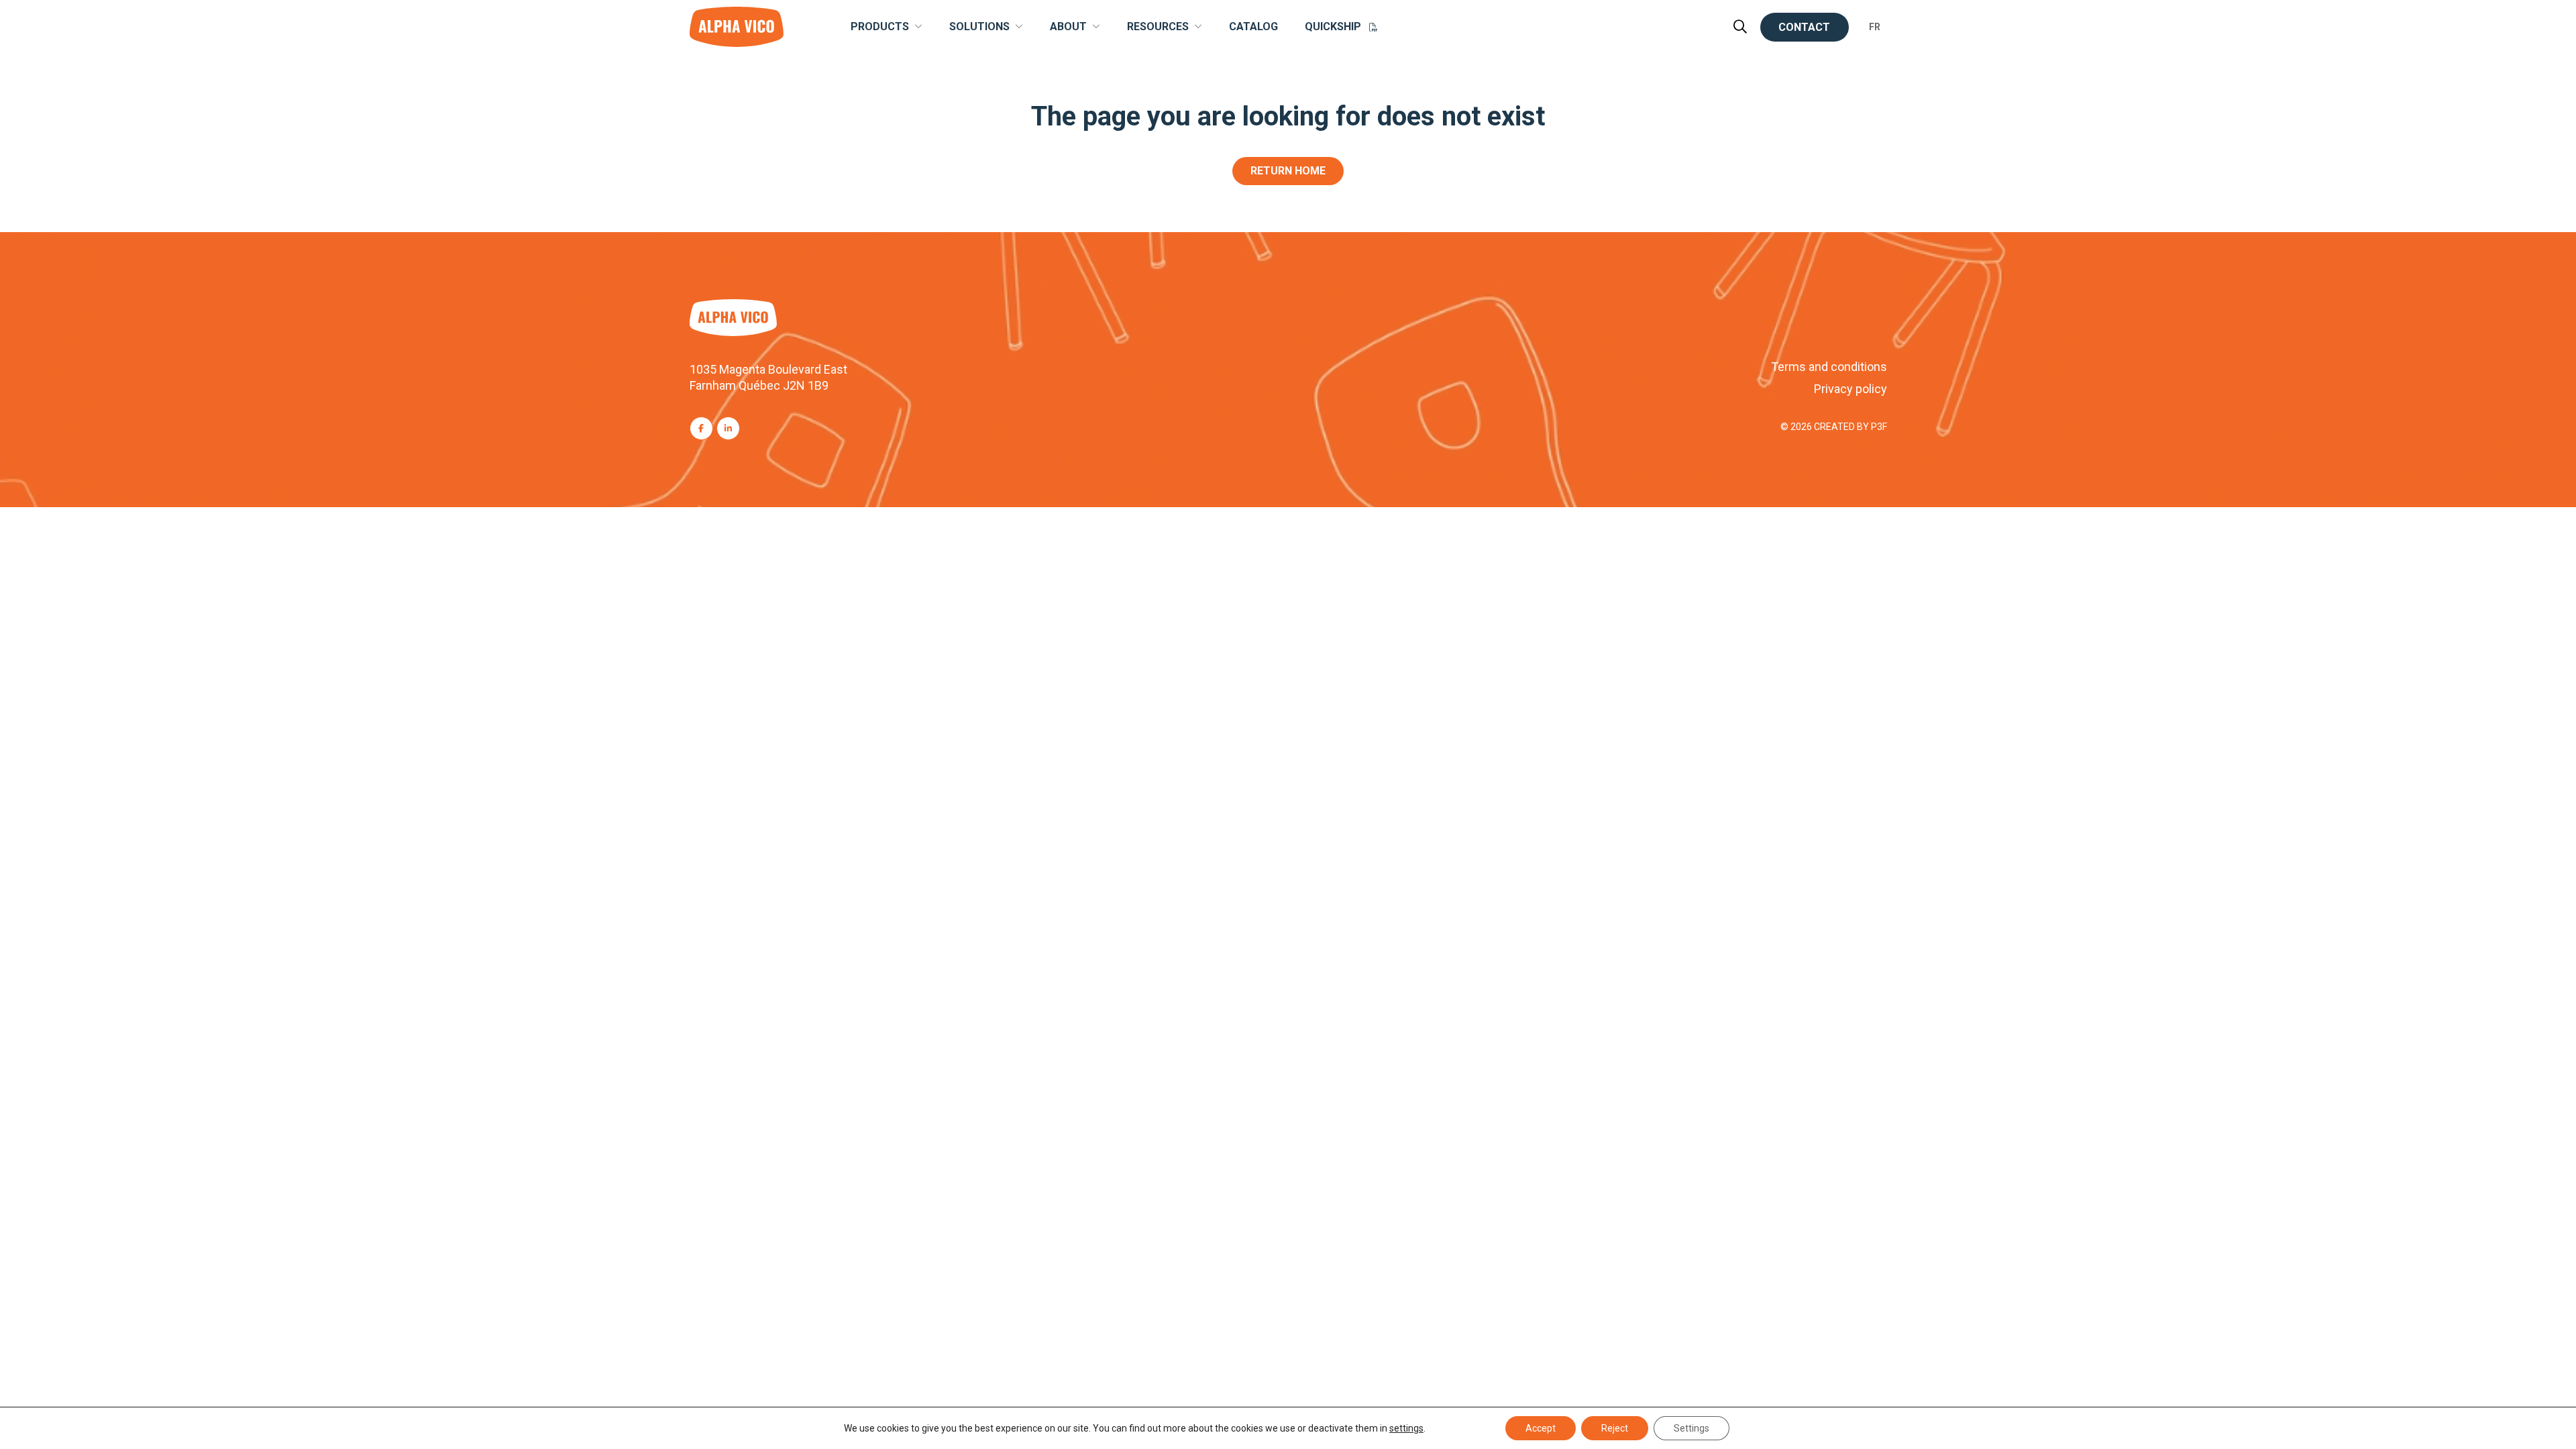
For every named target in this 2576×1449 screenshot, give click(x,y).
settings (1406, 1428)
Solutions (979, 27)
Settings (1692, 1428)
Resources (1158, 27)
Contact (1804, 27)
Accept (1541, 1428)
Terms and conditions (1829, 367)
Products (880, 27)
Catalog (1253, 27)
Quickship (1333, 27)
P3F (1879, 427)
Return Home (1288, 171)
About (1068, 27)
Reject (1615, 1428)
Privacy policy (1850, 389)
